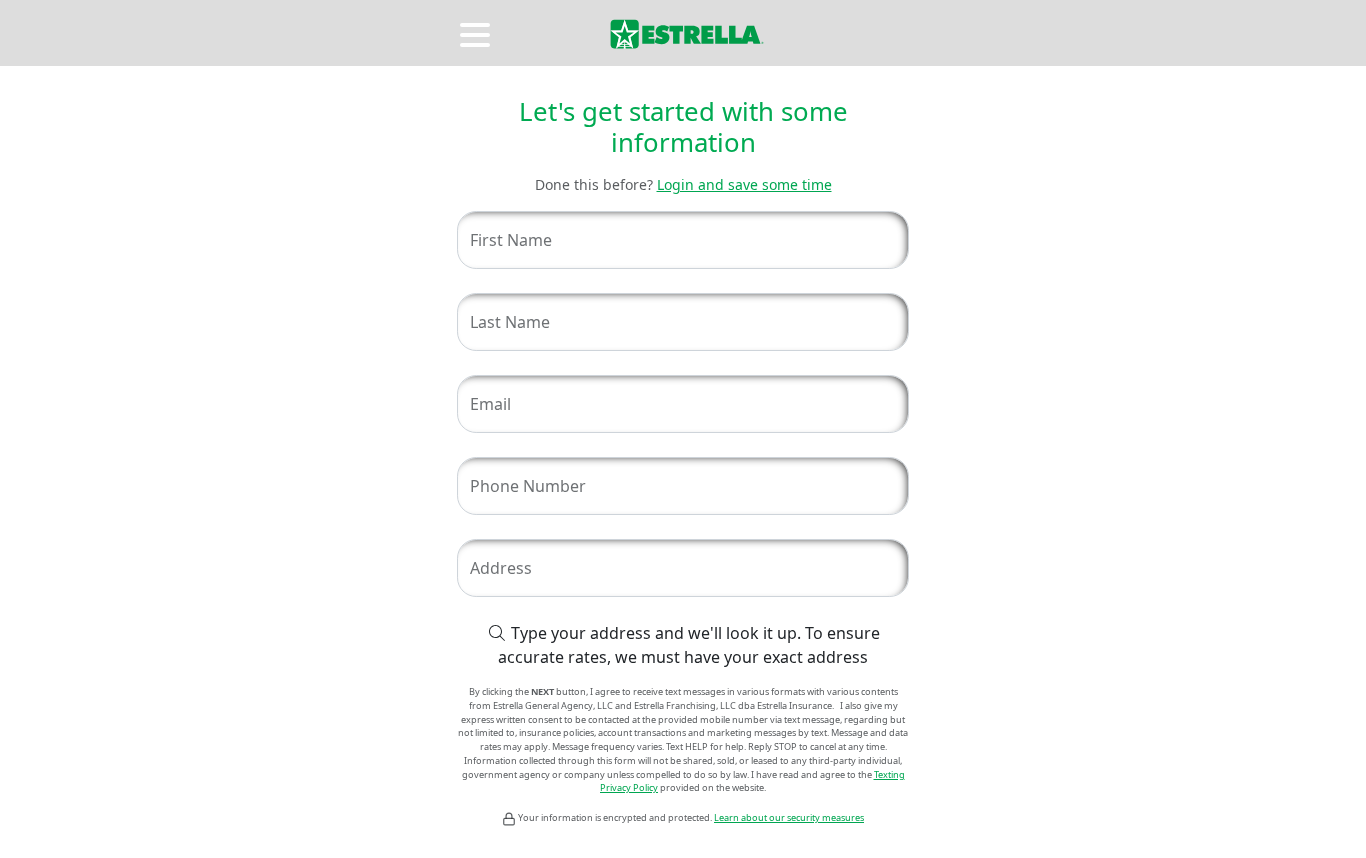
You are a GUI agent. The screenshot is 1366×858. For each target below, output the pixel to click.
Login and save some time (744, 184)
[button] (477, 32)
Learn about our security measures (789, 817)
